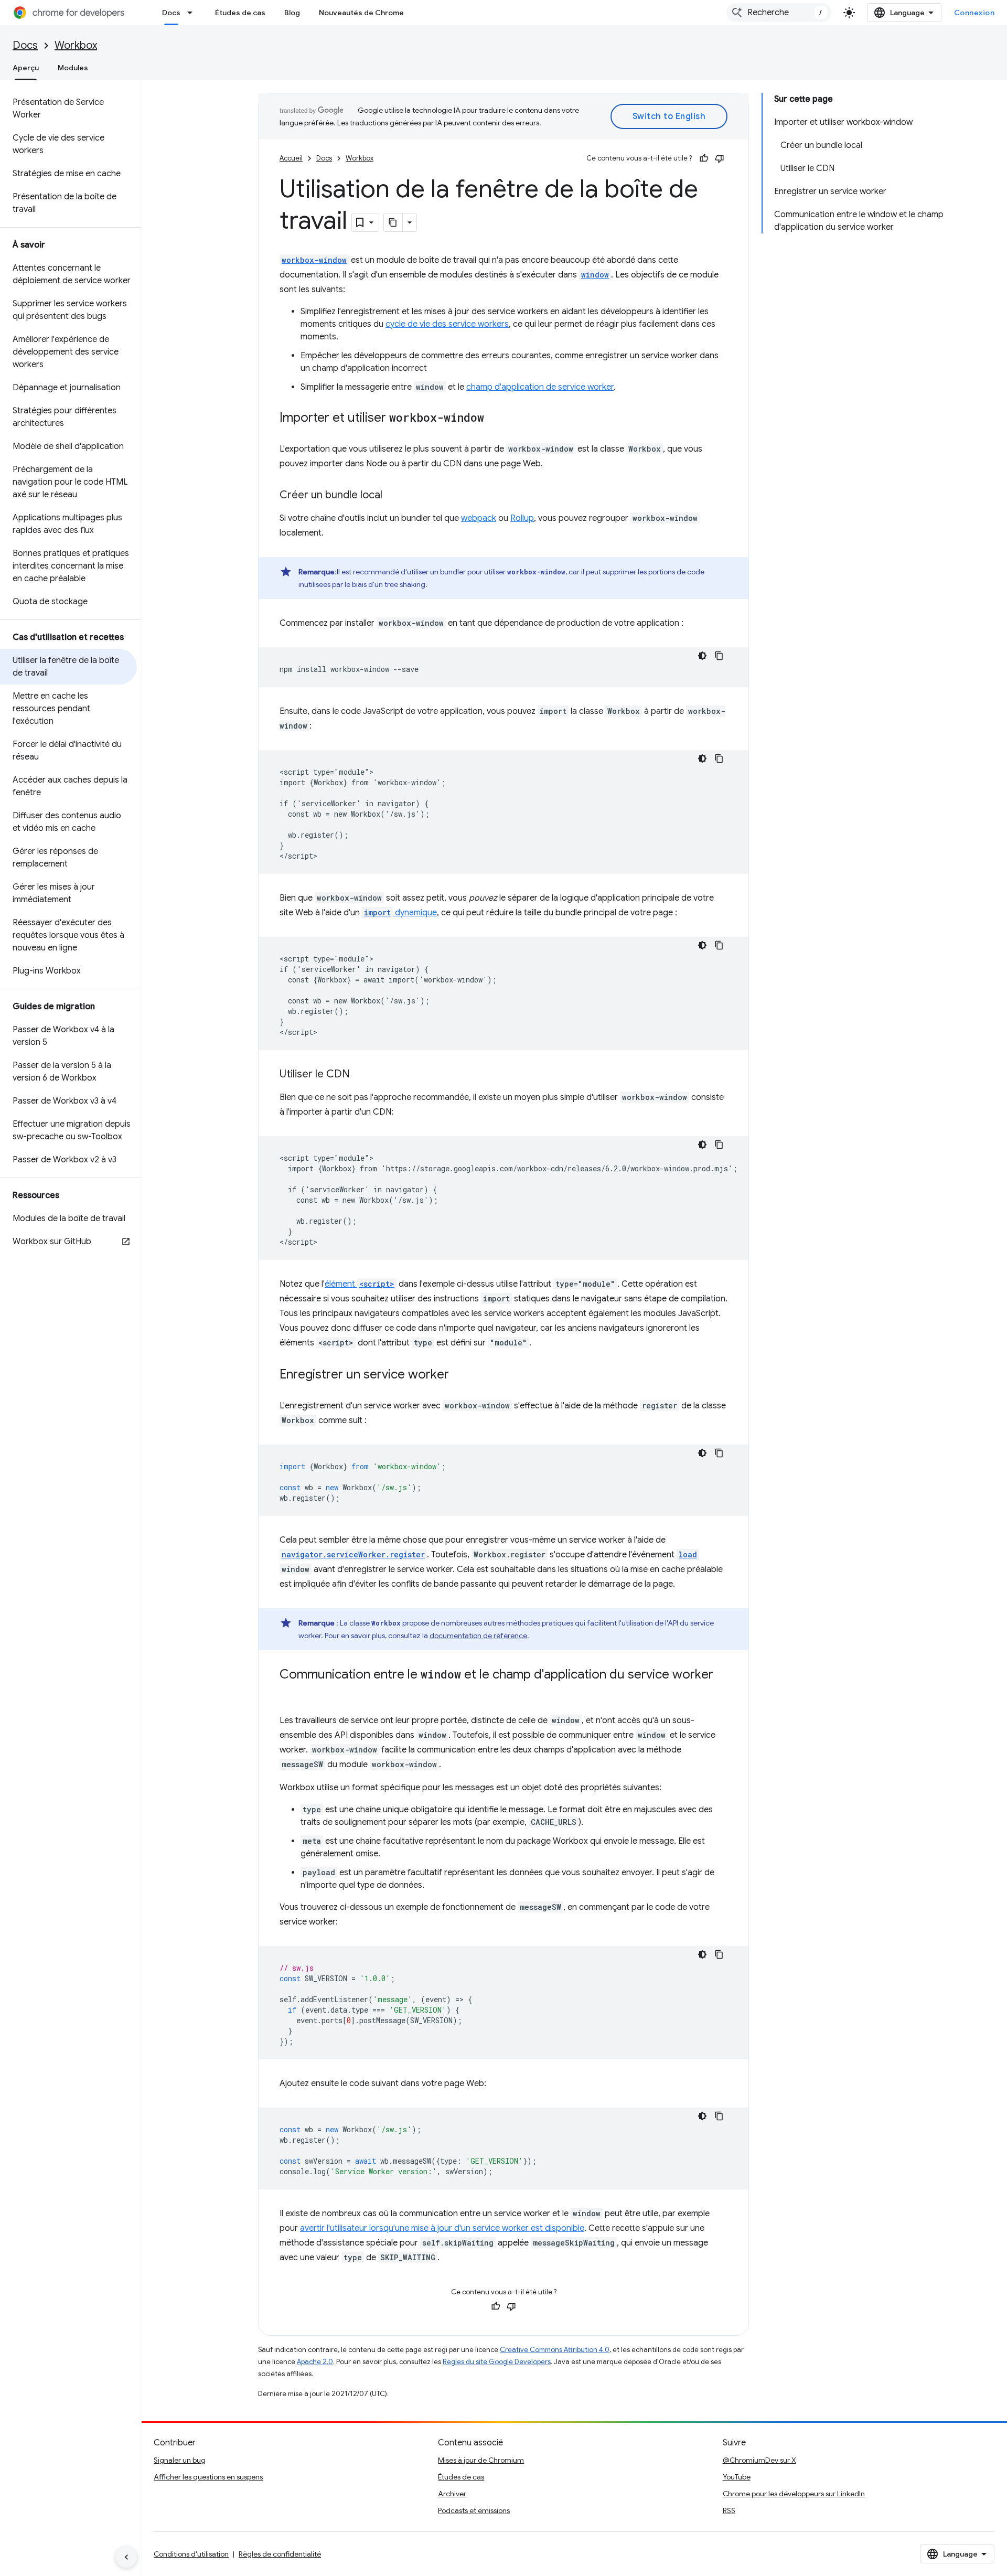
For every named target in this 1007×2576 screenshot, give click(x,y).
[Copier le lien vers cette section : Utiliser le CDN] (360, 1075)
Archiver (452, 2494)
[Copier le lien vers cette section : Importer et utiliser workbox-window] (495, 419)
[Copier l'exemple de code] (719, 656)
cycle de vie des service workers (447, 324)
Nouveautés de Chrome (361, 13)
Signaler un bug (180, 2460)
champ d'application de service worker (540, 387)
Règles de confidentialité (280, 2554)
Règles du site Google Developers (497, 2362)
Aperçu (26, 68)
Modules (73, 68)
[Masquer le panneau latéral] (126, 2557)
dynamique (400, 913)
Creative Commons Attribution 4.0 (555, 2350)
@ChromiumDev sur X (759, 2460)
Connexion (974, 13)
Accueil (291, 158)
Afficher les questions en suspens (208, 2477)
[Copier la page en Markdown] (393, 222)
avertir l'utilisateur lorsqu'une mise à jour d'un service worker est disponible (442, 2228)
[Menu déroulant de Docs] (193, 13)
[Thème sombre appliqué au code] (702, 656)
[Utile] (704, 158)
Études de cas (240, 13)
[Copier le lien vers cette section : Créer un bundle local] (393, 496)
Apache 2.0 (315, 2362)
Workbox (76, 45)
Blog (292, 13)
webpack (479, 518)
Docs (171, 13)
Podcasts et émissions (474, 2510)
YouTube (737, 2477)
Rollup (522, 518)
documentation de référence (478, 1636)
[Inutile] (720, 158)
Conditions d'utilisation (191, 2554)
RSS (729, 2510)
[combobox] (779, 13)
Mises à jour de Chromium (481, 2460)
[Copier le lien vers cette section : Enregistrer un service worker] (459, 1375)
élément (360, 1284)
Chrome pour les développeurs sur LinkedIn (794, 2494)
